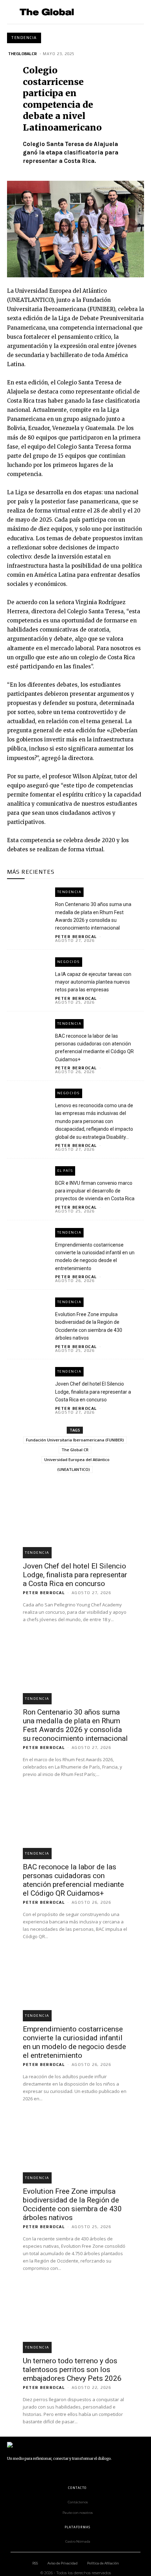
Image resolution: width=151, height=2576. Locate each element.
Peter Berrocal (76, 937)
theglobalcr (22, 54)
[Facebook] (11, 2472)
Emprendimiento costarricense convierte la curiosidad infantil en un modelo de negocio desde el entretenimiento (74, 2042)
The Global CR (75, 1450)
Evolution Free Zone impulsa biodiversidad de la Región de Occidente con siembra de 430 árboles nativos (72, 2204)
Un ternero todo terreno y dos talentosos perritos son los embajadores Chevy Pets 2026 (72, 2370)
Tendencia (24, 38)
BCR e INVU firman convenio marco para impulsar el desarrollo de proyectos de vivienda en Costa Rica (95, 1191)
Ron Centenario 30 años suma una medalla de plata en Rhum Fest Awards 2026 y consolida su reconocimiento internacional (75, 1725)
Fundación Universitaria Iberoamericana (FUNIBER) (75, 1440)
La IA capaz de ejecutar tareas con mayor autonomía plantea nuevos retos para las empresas (93, 982)
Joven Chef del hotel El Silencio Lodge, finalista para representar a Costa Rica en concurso (93, 1392)
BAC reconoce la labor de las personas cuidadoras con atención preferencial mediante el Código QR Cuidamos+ (73, 1880)
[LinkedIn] (42, 2472)
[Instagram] (26, 2472)
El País (65, 1171)
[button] (136, 12)
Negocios (69, 962)
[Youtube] (90, 2472)
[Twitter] (74, 2472)
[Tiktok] (58, 2472)
